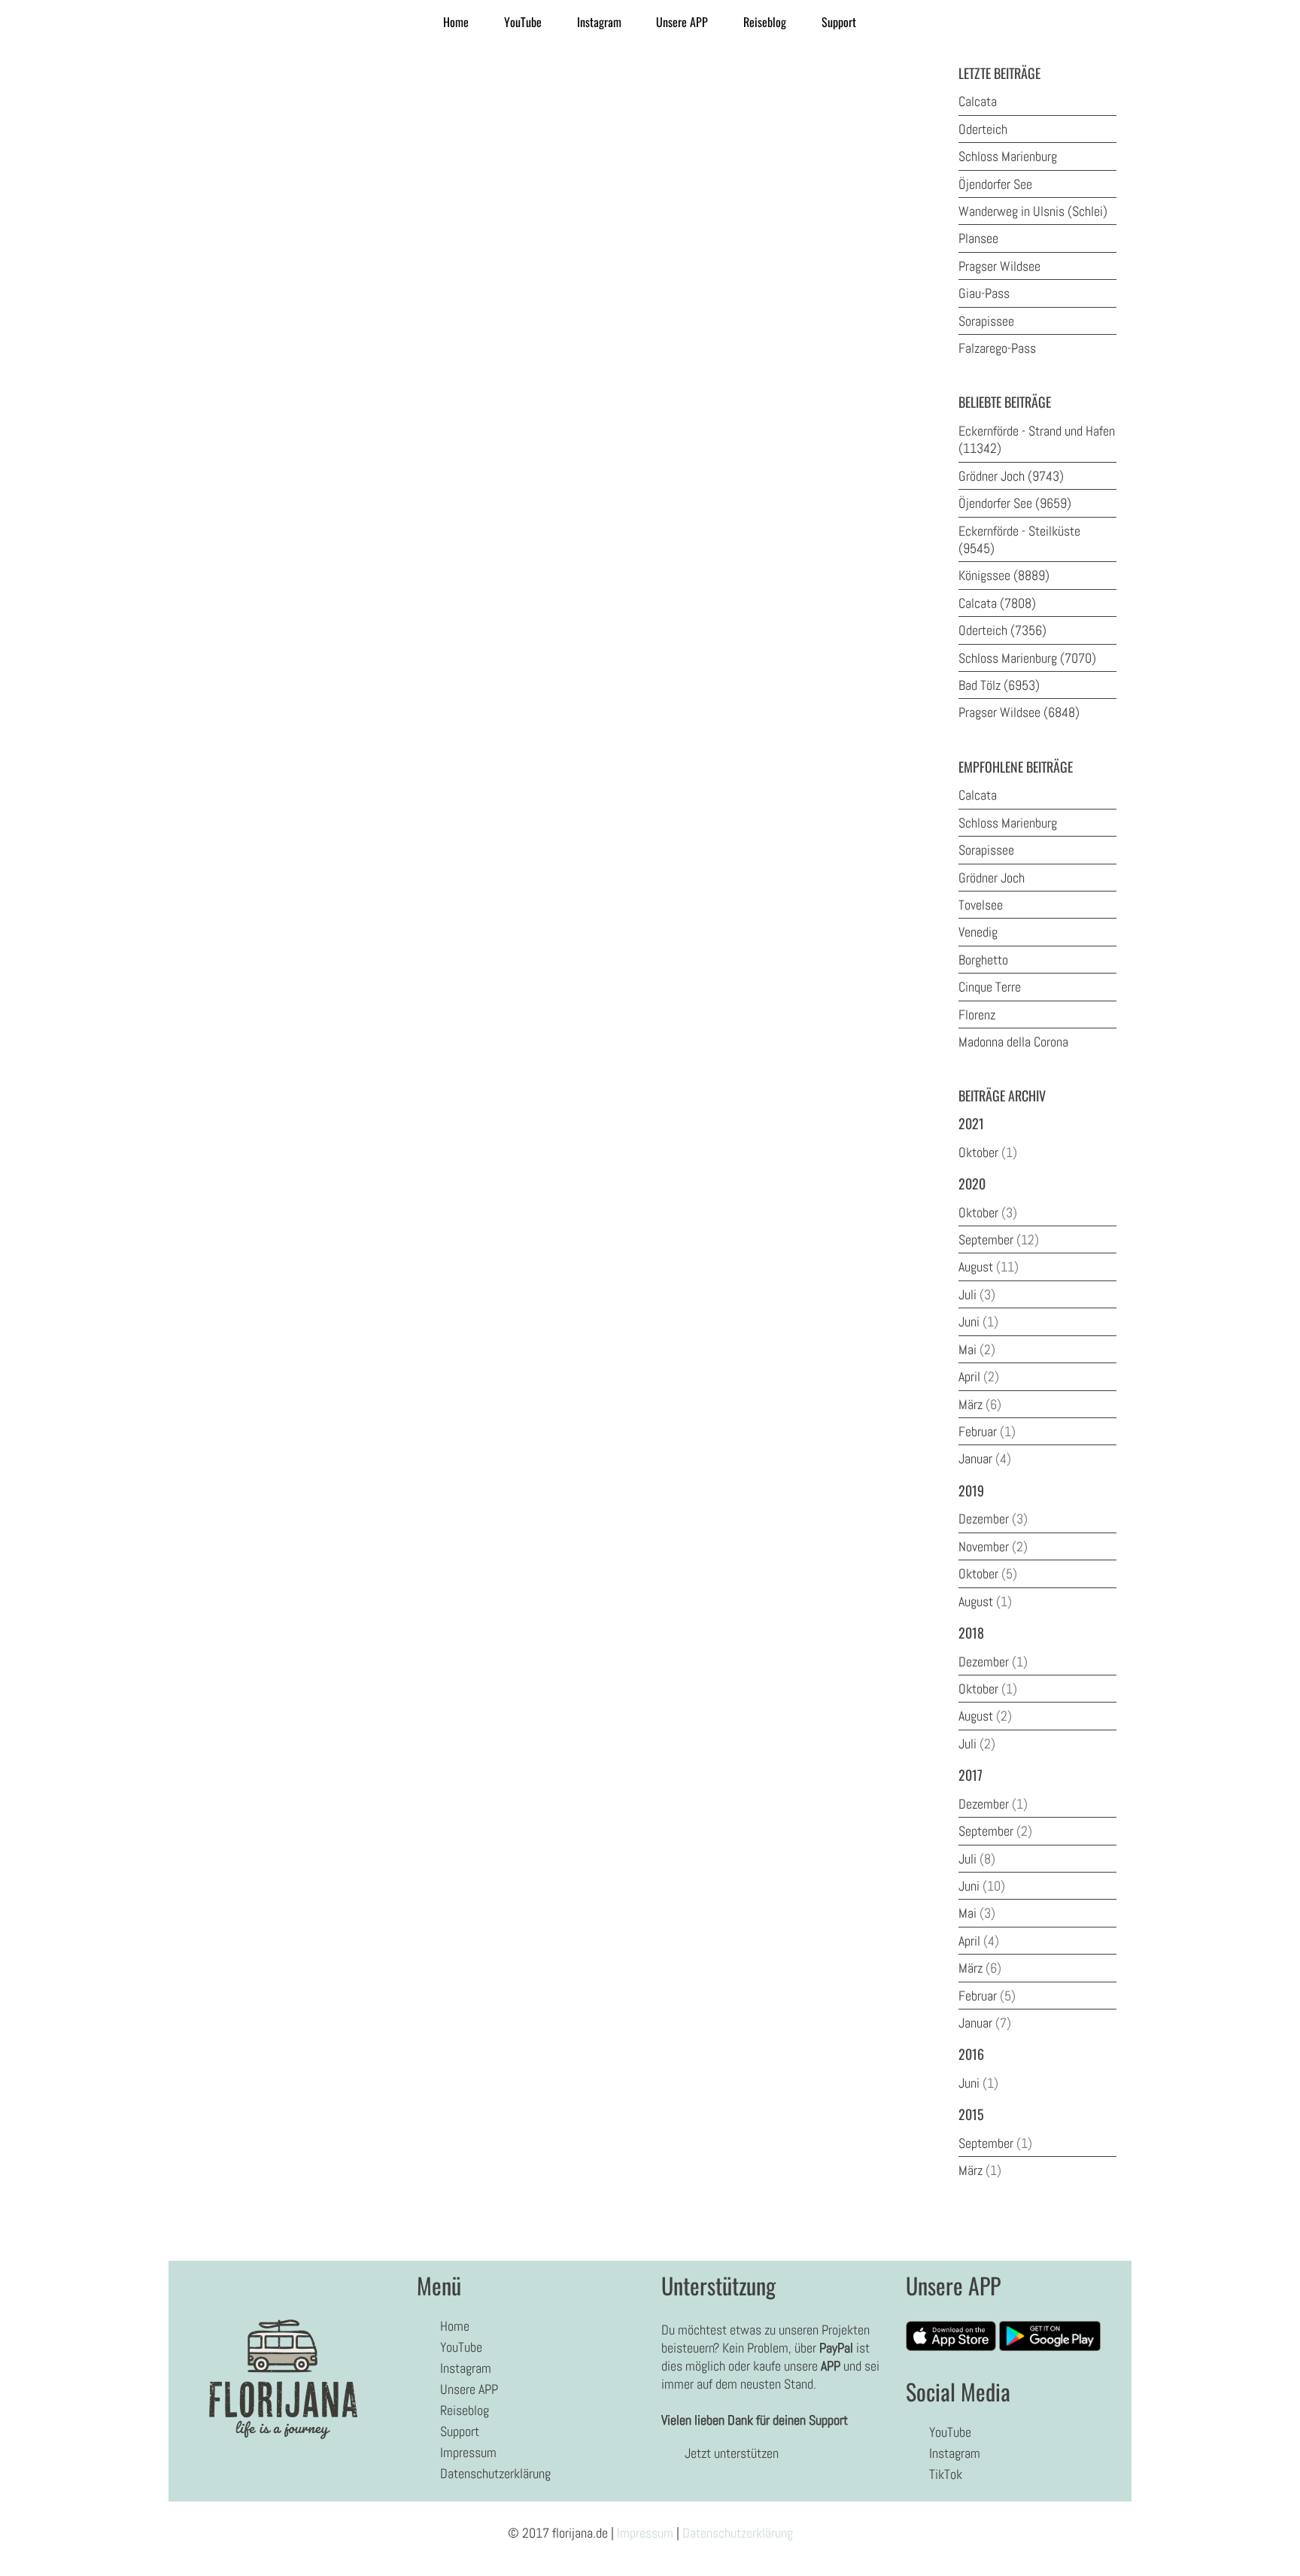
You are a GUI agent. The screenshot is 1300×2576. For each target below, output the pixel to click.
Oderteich (983, 129)
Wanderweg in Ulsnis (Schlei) (1033, 211)
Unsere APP (682, 22)
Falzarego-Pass (997, 348)
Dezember (993, 1519)
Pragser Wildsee (999, 266)
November (993, 1546)
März (980, 1404)
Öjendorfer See (995, 184)
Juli (977, 1294)
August (989, 1267)
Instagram (599, 22)
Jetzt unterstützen (732, 2453)
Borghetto (983, 960)
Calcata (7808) (997, 603)
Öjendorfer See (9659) (1015, 503)
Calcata (978, 101)
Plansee (978, 238)
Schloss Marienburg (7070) (1027, 658)
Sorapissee (986, 321)
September (999, 1239)
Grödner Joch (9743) (1011, 476)
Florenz (977, 1015)
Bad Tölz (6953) (999, 685)
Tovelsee (981, 905)
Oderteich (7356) (1002, 630)
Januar (985, 1458)
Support (839, 22)
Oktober (988, 1152)
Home (456, 22)
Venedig (978, 932)
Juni (978, 1321)
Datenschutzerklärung (495, 2473)
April (979, 1376)
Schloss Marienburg (1008, 156)
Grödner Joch (992, 878)
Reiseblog (765, 22)
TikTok (946, 2474)
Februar (987, 1431)
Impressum (468, 2452)
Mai (977, 1349)
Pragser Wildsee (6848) (1019, 712)
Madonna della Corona (1013, 1042)
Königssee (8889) (1004, 575)
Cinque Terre (990, 987)
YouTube (523, 22)
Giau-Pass (984, 293)
